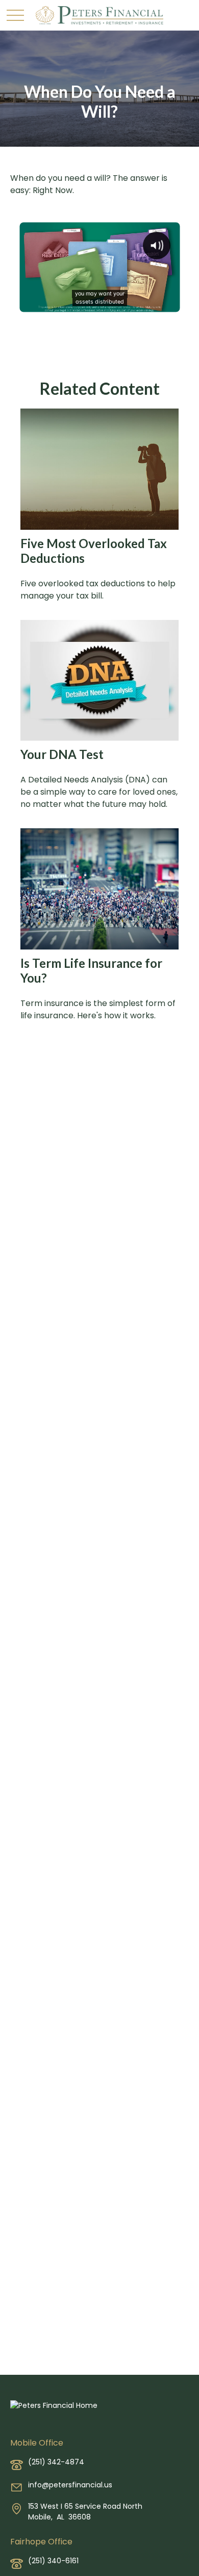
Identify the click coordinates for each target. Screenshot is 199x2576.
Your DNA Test (62, 754)
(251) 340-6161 (53, 2561)
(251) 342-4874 (56, 2462)
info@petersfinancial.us (70, 2485)
